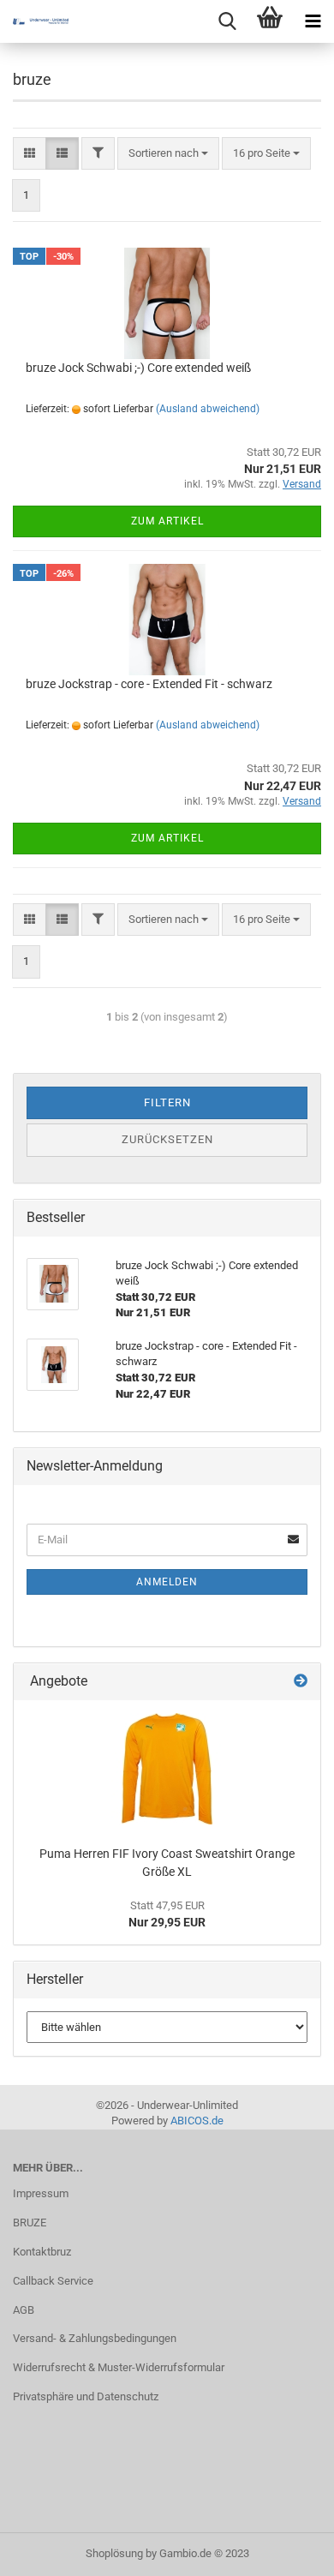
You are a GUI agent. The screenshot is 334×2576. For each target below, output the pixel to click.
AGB (24, 2310)
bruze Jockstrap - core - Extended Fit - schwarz (149, 684)
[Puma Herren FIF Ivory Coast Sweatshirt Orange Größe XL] (167, 1769)
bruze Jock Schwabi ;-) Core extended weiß (138, 368)
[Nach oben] (287, 2550)
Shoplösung (114, 2553)
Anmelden (167, 1582)
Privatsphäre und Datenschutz (86, 2396)
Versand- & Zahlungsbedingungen (95, 2338)
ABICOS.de (197, 2121)
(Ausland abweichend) (208, 409)
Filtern (167, 1102)
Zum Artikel (167, 521)
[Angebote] (301, 1682)
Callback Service (53, 2281)
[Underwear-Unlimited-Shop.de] (34, 21)
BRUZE (30, 2223)
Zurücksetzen (167, 1139)
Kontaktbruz (42, 2252)
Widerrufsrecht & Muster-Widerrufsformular (119, 2367)
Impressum (41, 2193)
